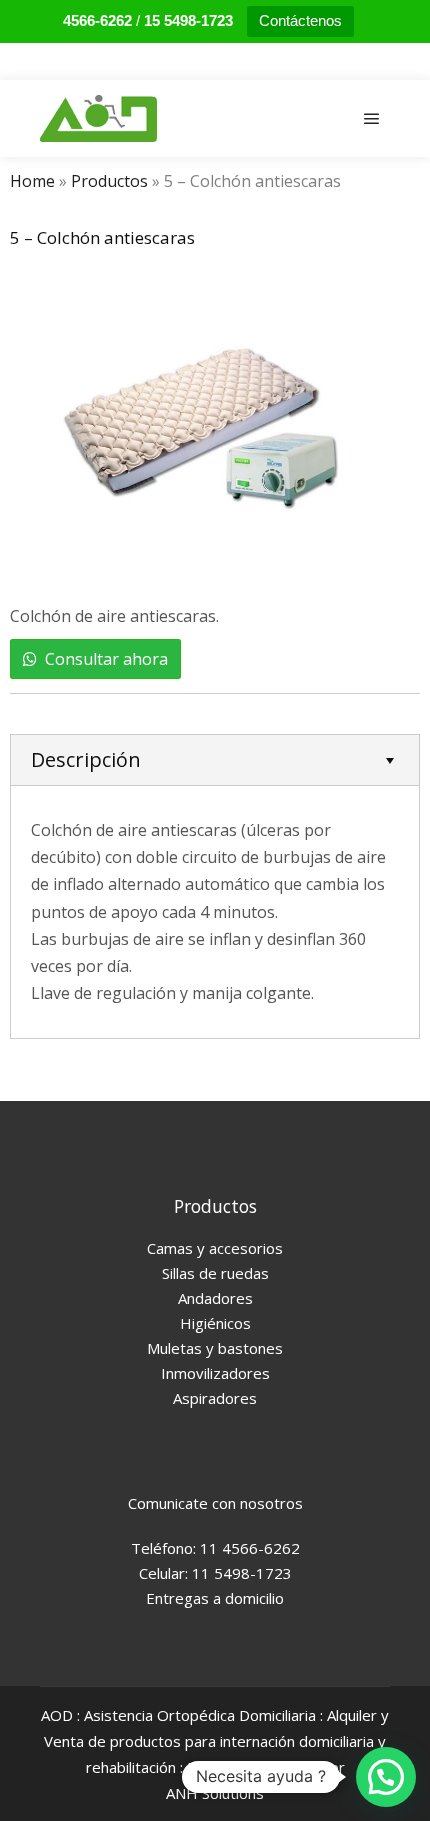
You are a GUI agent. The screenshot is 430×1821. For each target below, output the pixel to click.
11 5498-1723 (242, 1573)
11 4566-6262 (248, 1548)
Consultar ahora (106, 659)
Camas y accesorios (215, 1248)
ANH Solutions (215, 1793)
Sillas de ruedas (215, 1273)
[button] (386, 1777)
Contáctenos (300, 20)
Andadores (215, 1298)
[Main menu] (372, 119)
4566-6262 (97, 20)
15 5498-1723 (188, 20)
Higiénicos (215, 1323)
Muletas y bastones (215, 1348)
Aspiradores (215, 1398)
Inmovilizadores (215, 1373)
